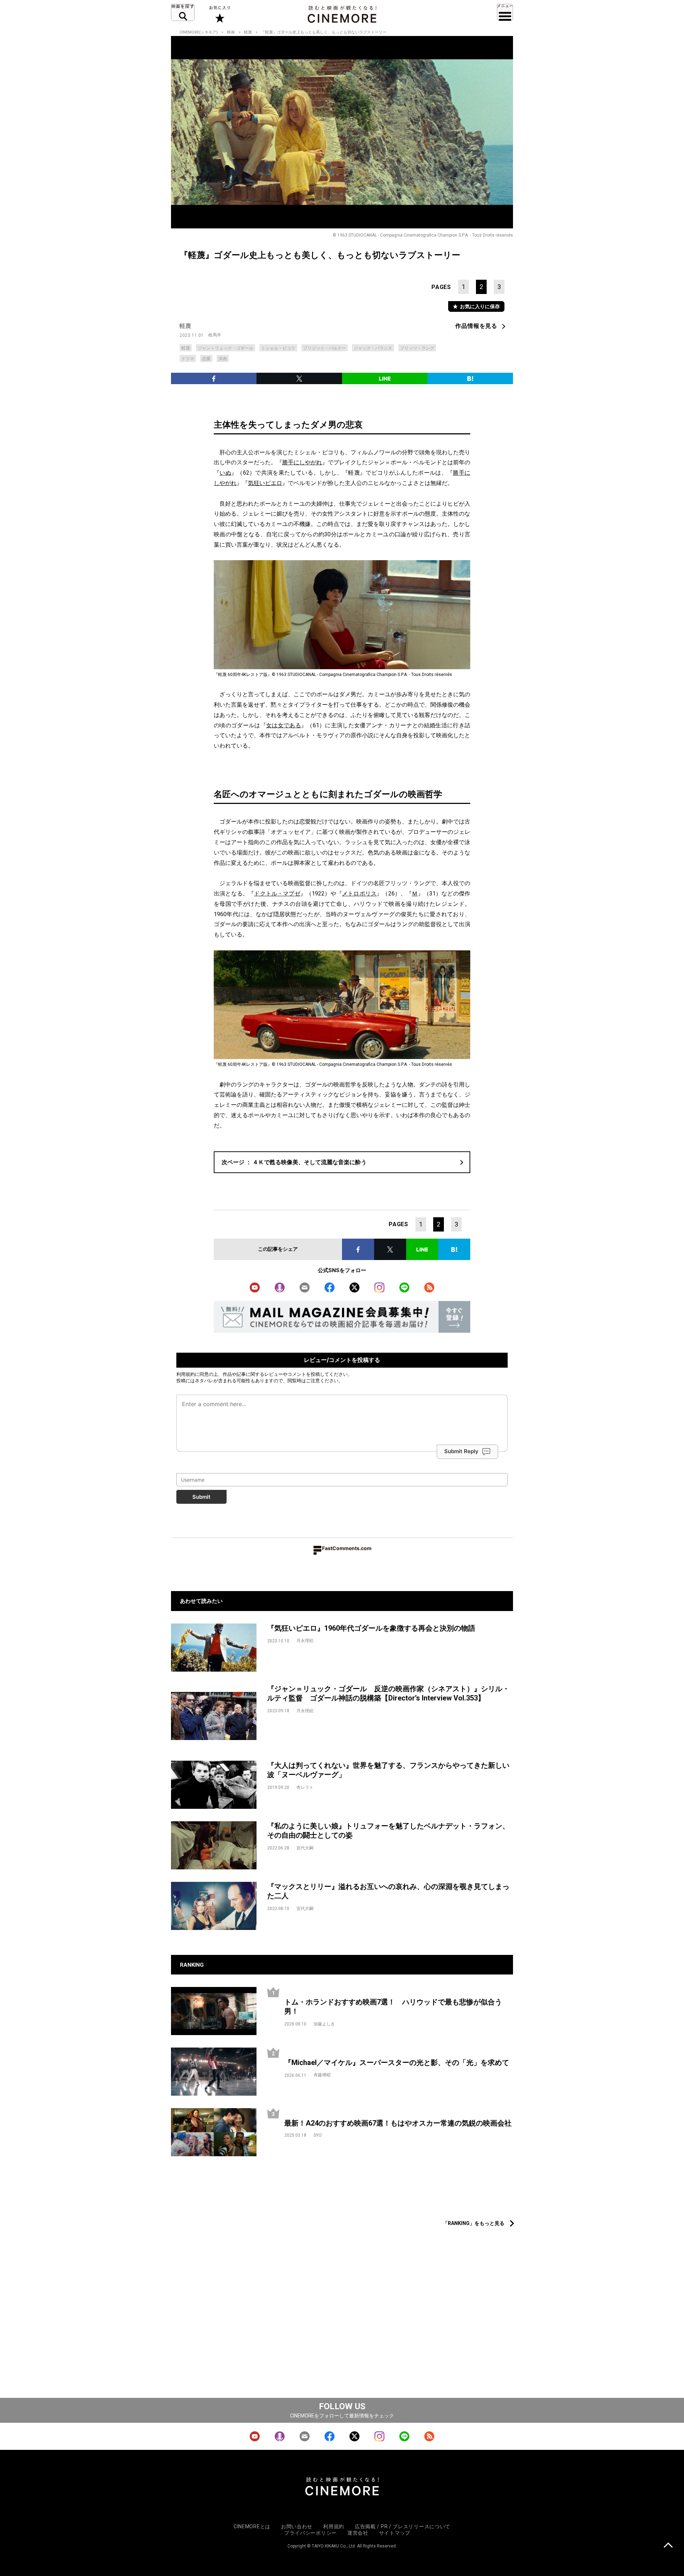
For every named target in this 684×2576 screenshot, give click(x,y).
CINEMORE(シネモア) (199, 32)
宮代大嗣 (305, 1848)
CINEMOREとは (252, 2526)
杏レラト (305, 1787)
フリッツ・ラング (417, 348)
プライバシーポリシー (310, 2533)
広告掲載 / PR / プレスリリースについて (403, 2526)
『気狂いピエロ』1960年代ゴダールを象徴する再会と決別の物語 (371, 1628)
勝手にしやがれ (302, 462)
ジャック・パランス (373, 348)
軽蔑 (248, 32)
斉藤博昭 (322, 2075)
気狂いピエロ (265, 483)
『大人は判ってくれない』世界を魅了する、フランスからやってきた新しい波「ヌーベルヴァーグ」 (388, 1770)
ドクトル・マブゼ (277, 894)
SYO (318, 2135)
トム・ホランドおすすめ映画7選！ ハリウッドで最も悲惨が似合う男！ (393, 2007)
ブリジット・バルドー (325, 348)
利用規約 (186, 1374)
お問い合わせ (297, 2526)
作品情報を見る (476, 326)
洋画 (223, 359)
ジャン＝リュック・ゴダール (226, 348)
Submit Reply (461, 1451)
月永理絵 (305, 1641)
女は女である (284, 725)
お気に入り (219, 14)
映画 (231, 32)
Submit (201, 1497)
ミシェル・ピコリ (278, 348)
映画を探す (183, 12)
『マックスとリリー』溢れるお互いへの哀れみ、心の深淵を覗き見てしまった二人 (388, 1891)
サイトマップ (395, 2533)
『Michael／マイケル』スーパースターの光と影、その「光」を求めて (397, 2063)
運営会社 (358, 2533)
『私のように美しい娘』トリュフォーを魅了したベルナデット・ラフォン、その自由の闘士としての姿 (388, 1831)
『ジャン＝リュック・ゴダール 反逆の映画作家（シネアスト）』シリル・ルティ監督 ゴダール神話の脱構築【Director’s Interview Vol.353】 (388, 1694)
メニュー (505, 12)
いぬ (225, 473)
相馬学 (215, 335)
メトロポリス (359, 894)
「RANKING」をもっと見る (474, 2223)
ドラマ (188, 359)
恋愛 (206, 359)
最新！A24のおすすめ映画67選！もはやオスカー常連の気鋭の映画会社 (398, 2123)
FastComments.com (347, 1548)
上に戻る (668, 2546)
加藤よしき (324, 2024)
